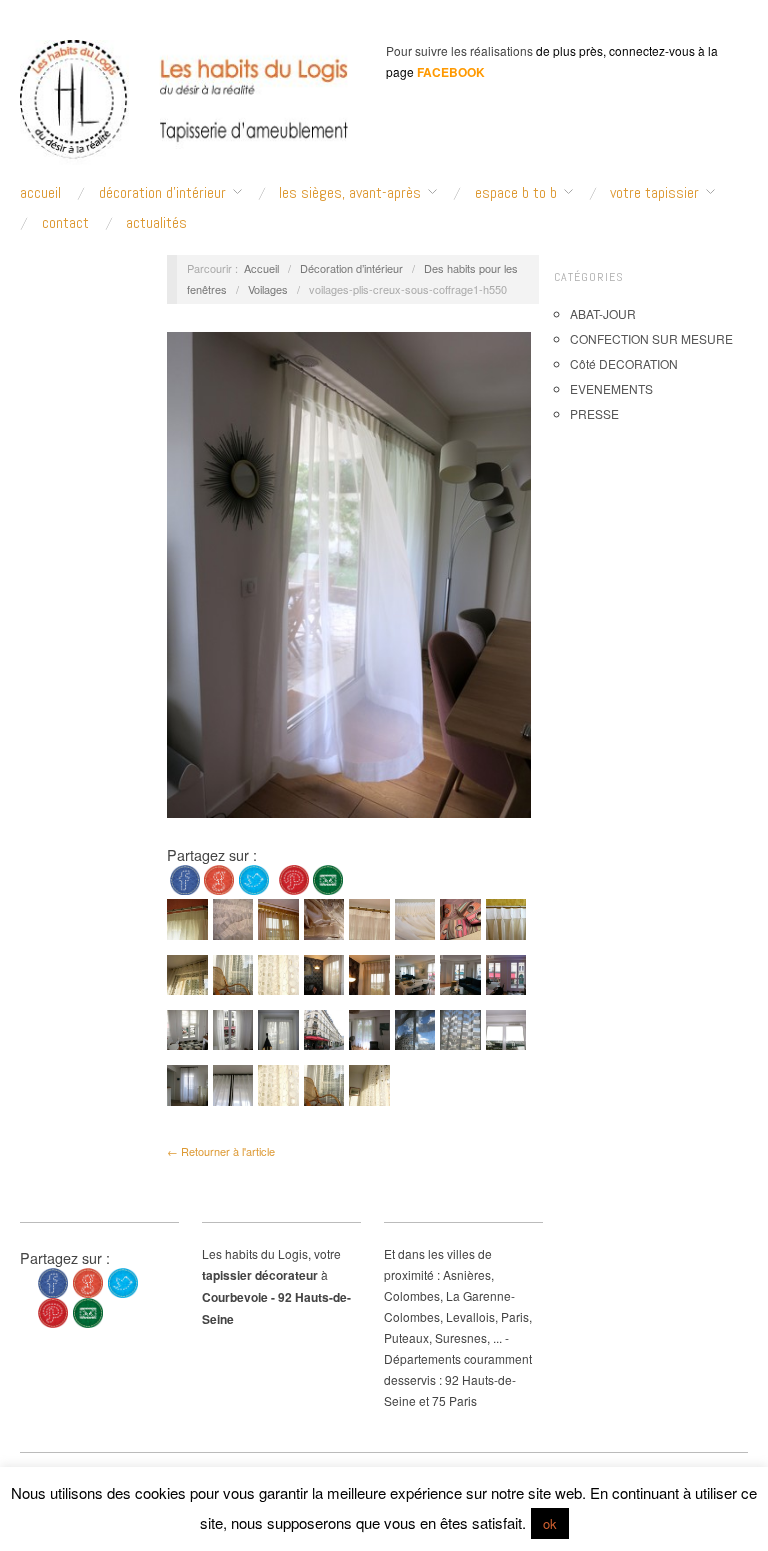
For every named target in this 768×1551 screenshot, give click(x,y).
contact (65, 223)
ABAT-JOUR (603, 313)
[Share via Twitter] (254, 877)
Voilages (268, 289)
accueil (40, 193)
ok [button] (550, 1523)
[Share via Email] (328, 877)
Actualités (156, 223)
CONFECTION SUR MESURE (651, 338)
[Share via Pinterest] (294, 877)
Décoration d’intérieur (162, 193)
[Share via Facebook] (185, 877)
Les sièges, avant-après (350, 193)
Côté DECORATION (624, 363)
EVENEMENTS (611, 388)
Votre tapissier (654, 193)
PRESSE (594, 413)
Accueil (261, 268)
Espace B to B (516, 193)
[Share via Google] (219, 877)
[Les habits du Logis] (184, 108)
